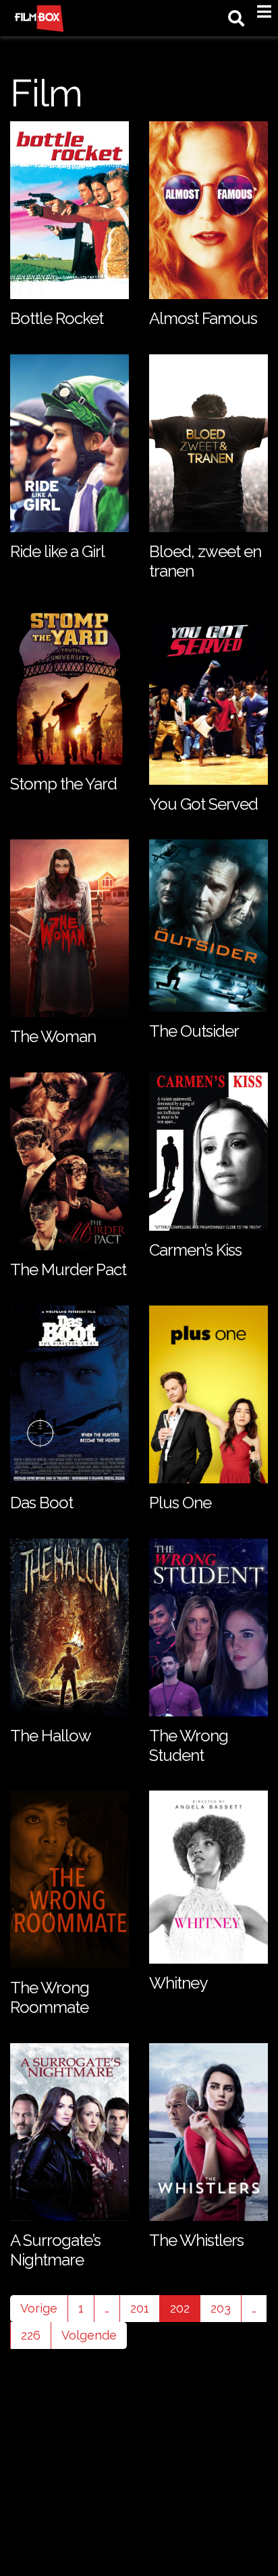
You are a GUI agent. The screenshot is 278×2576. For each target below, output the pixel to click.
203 (221, 2308)
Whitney (178, 1983)
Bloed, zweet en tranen (205, 561)
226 (31, 2335)
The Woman (53, 1036)
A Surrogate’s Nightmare (55, 2250)
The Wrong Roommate (50, 1997)
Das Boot (41, 1503)
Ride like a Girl (57, 551)
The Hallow (51, 1736)
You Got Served (203, 804)
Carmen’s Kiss (195, 1250)
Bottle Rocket (57, 318)
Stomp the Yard (63, 784)
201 (140, 2308)
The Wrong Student (189, 1745)
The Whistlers (196, 2240)
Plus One (180, 1503)
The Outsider (194, 1031)
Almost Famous (203, 318)
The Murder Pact (68, 1269)
